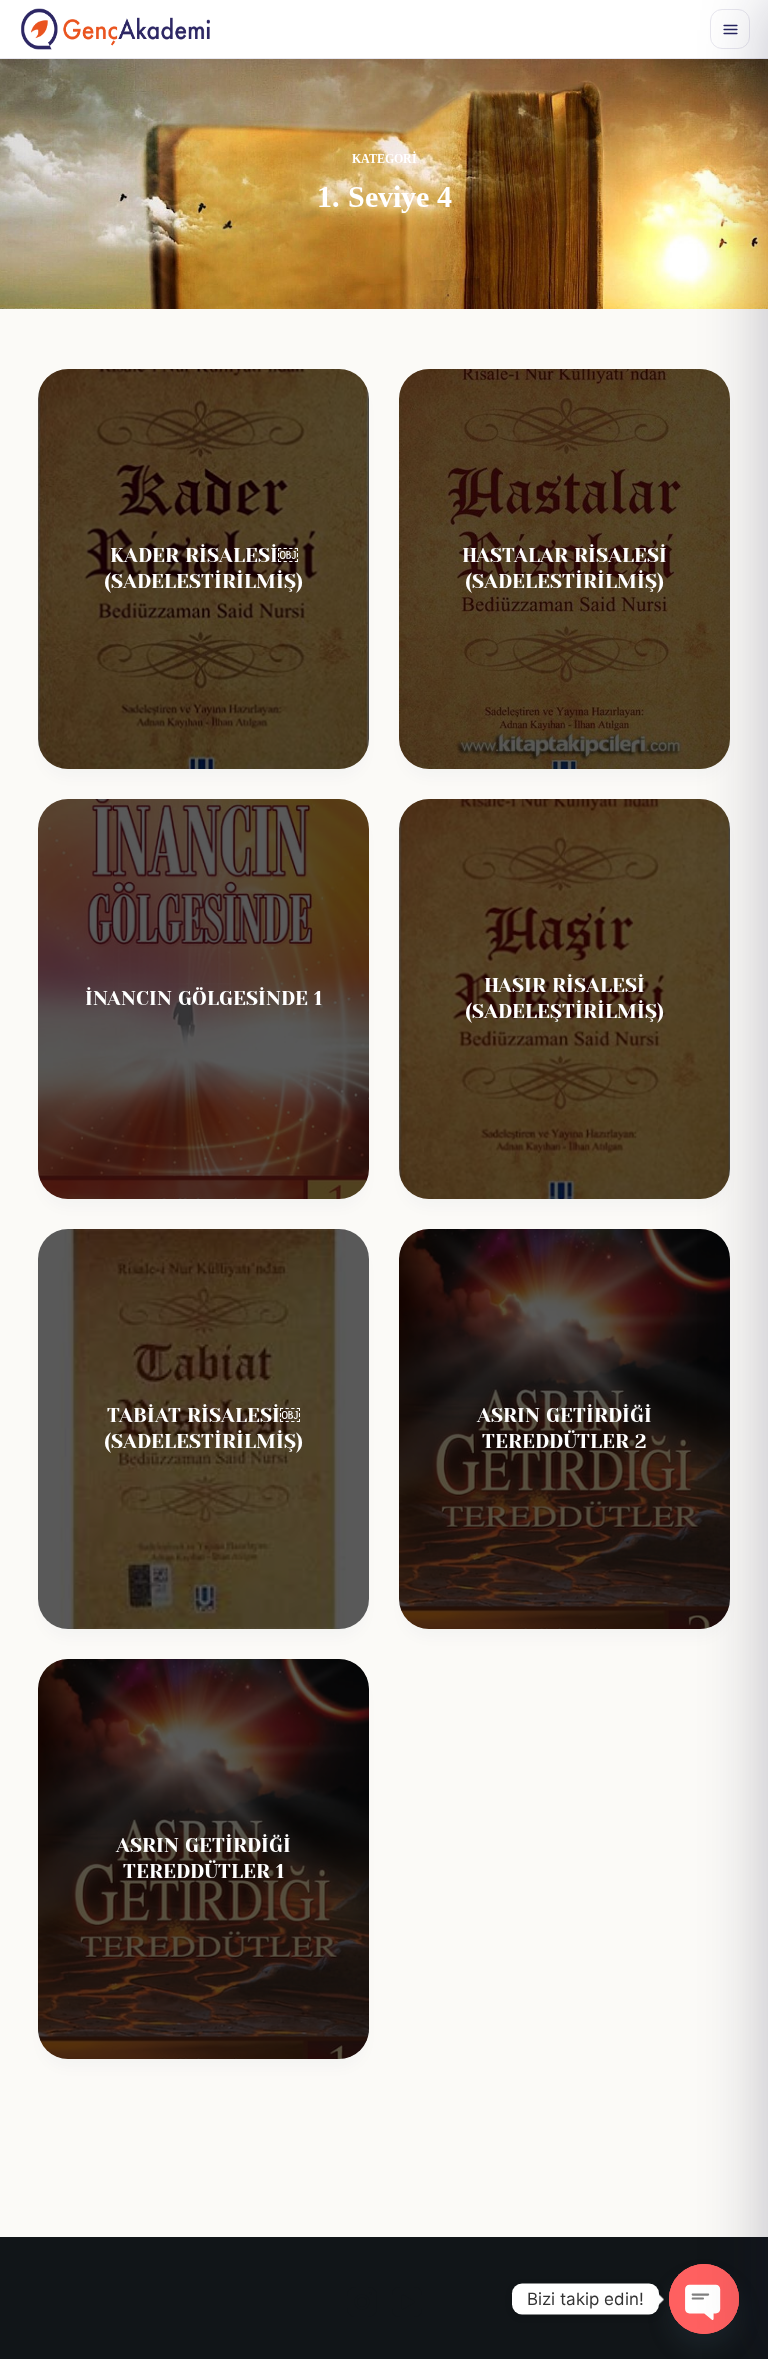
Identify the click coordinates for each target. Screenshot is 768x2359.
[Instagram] (362, 2302)
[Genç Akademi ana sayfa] (115, 29)
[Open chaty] (704, 2299)
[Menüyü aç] (730, 29)
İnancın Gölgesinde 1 (203, 998)
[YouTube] (407, 2302)
